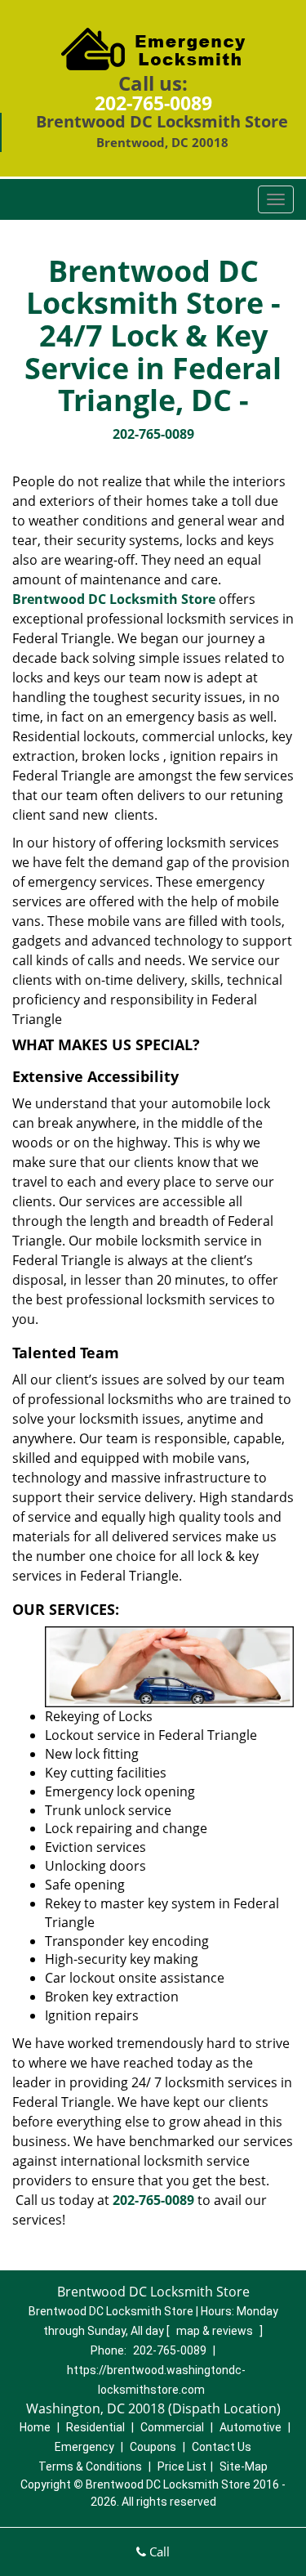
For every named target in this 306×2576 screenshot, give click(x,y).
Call (158, 2551)
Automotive (251, 2427)
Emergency (84, 2447)
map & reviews (216, 2331)
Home (35, 2427)
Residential (95, 2427)
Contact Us (222, 2447)
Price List (182, 2466)
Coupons (153, 2447)
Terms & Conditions (90, 2466)
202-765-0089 (153, 103)
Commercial (172, 2427)
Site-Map (244, 2466)
